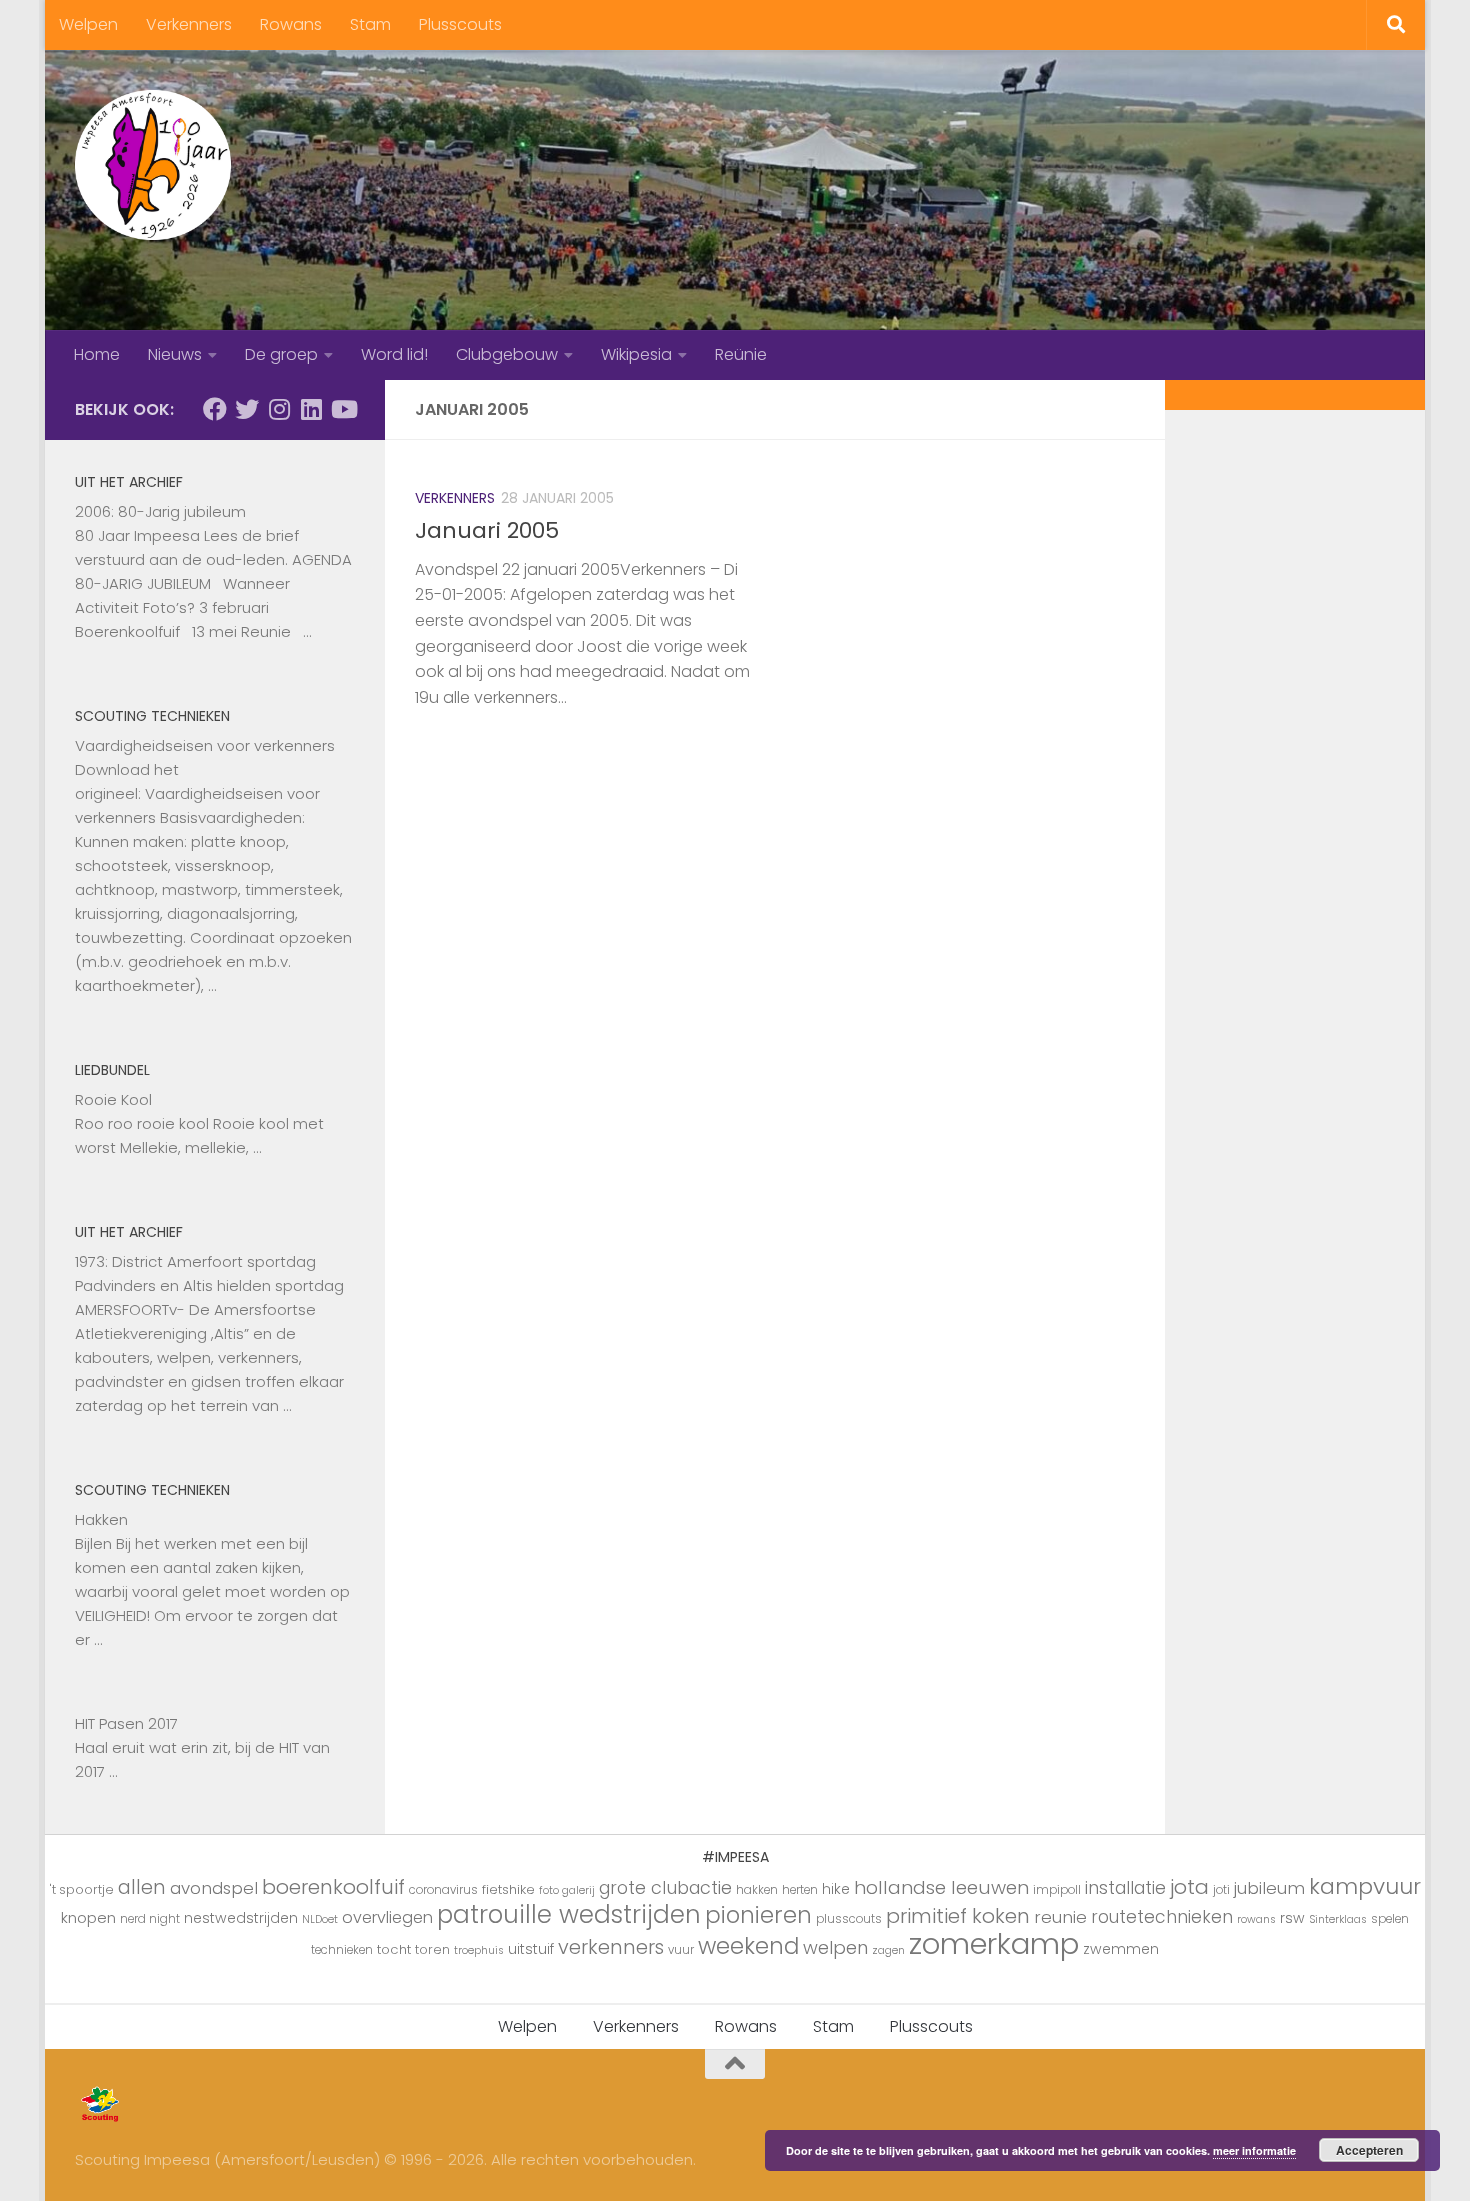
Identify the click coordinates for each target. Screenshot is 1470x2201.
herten (800, 1890)
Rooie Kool (113, 1099)
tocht (394, 1949)
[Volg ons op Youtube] (343, 409)
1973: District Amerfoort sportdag (195, 1261)
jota (1189, 1887)
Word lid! (394, 354)
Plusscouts (460, 24)
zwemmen (1121, 1949)
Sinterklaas (1338, 1919)
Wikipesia (636, 354)
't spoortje (82, 1889)
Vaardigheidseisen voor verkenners (205, 745)
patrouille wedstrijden (569, 1914)
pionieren (758, 1915)
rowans (1256, 1919)
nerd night (150, 1919)
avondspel (214, 1888)
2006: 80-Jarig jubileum (160, 511)
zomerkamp (994, 1943)
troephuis (479, 1950)
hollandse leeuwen (941, 1887)
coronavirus (443, 1890)
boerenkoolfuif (333, 1887)
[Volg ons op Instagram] (279, 409)
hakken (757, 1890)
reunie (1060, 1917)
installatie (1125, 1888)
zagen (888, 1950)
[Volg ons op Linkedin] (311, 409)
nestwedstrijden (241, 1918)
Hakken (101, 1519)
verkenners (611, 1947)
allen (142, 1887)
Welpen (88, 24)
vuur (681, 1950)
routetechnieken (1162, 1917)
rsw (1292, 1918)
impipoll (1057, 1890)
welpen (835, 1947)
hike (836, 1889)
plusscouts (849, 1919)
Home (97, 354)
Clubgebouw (507, 354)
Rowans (291, 24)
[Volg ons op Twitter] (247, 409)
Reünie (741, 354)
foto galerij (567, 1890)
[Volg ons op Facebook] (215, 409)
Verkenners (189, 24)
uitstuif (531, 1949)
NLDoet (320, 1919)
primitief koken (958, 1916)
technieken (342, 1950)
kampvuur (1365, 1886)
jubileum (1269, 1888)
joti (1221, 1890)
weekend (748, 1946)
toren (432, 1949)
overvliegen (387, 1917)
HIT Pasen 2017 (126, 1723)
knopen (88, 1917)
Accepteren (1369, 2150)
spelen (1390, 1919)
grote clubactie (665, 1887)
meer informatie (1254, 2150)
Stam (370, 24)
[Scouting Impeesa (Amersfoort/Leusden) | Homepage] (153, 165)
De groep (281, 354)
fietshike (508, 1889)
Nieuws (175, 354)
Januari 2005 (487, 530)
